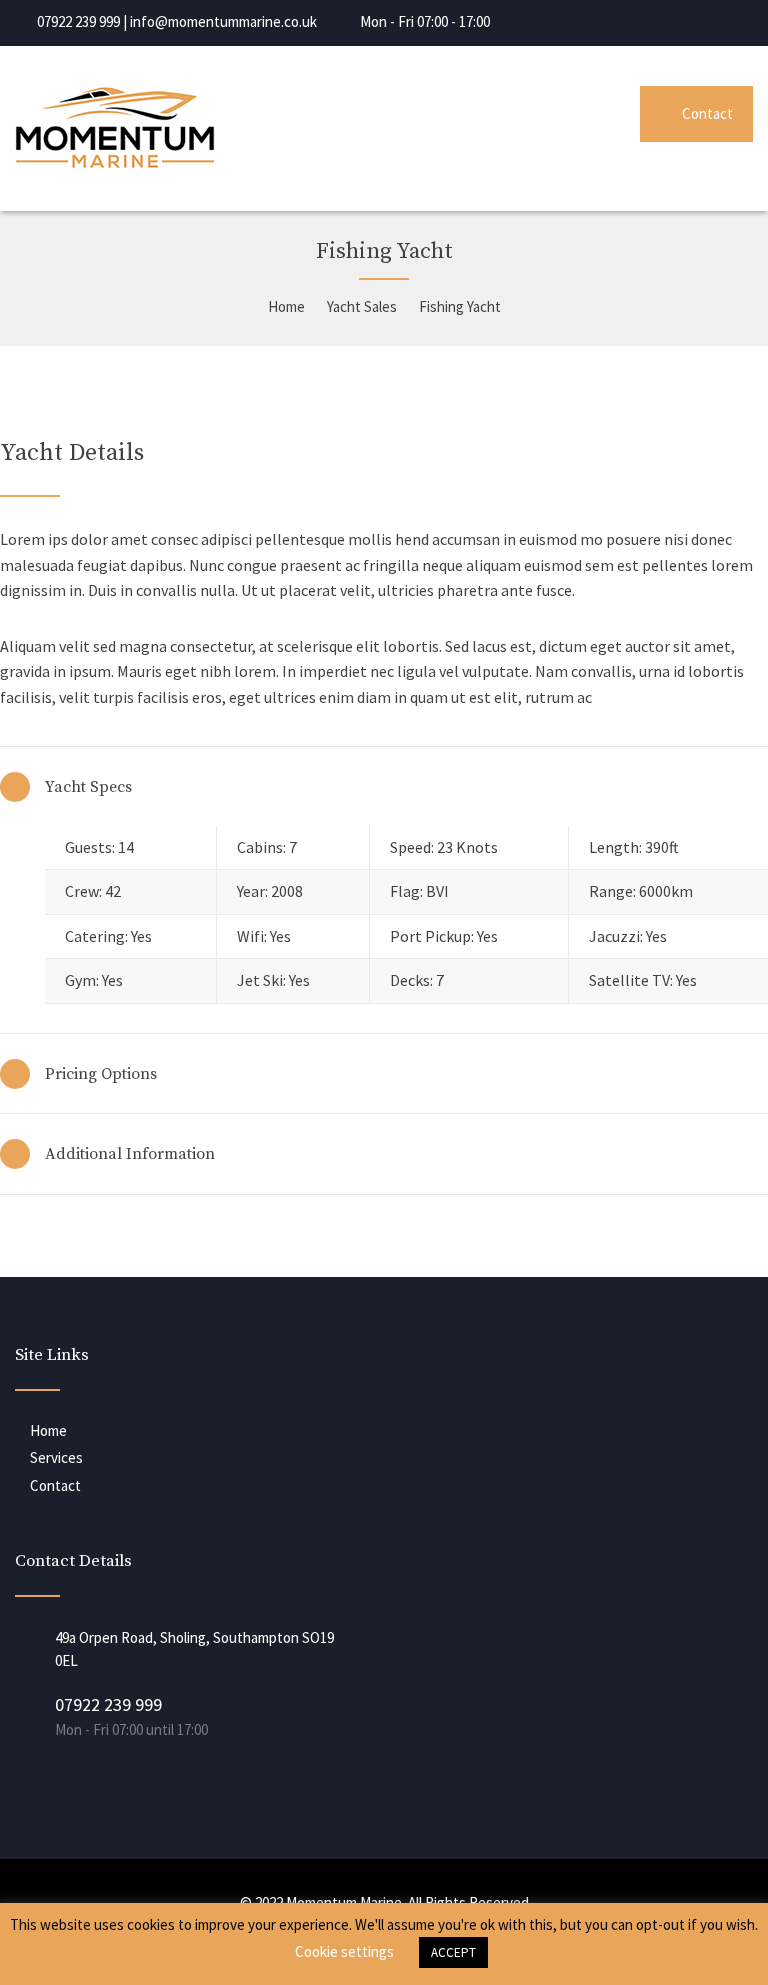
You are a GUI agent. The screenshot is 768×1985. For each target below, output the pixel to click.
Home (48, 1430)
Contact (707, 113)
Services (56, 1457)
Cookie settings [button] (344, 1951)
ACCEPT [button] (453, 1952)
